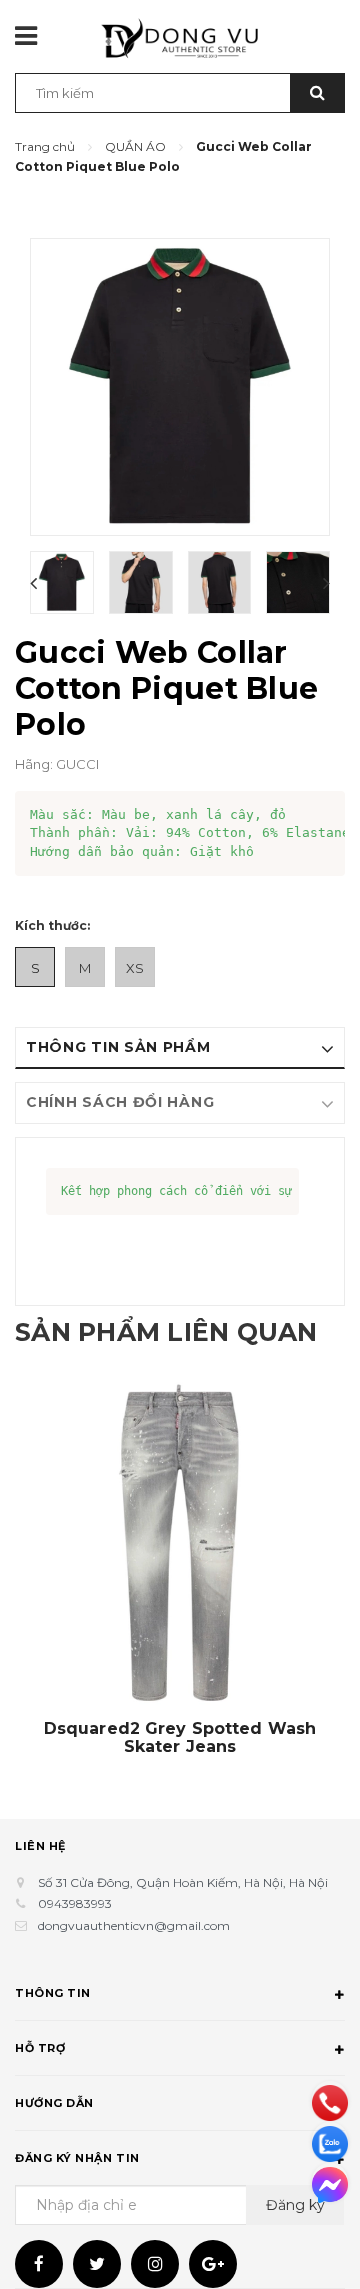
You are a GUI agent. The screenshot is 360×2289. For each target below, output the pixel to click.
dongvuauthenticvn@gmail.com (134, 1925)
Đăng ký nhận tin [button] (77, 2158)
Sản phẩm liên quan (166, 1332)
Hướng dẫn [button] (54, 2103)
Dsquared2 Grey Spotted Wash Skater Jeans (180, 1738)
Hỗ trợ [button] (40, 2048)
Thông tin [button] (53, 1993)
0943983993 (75, 1903)
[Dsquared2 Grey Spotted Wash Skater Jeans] (180, 1545)
